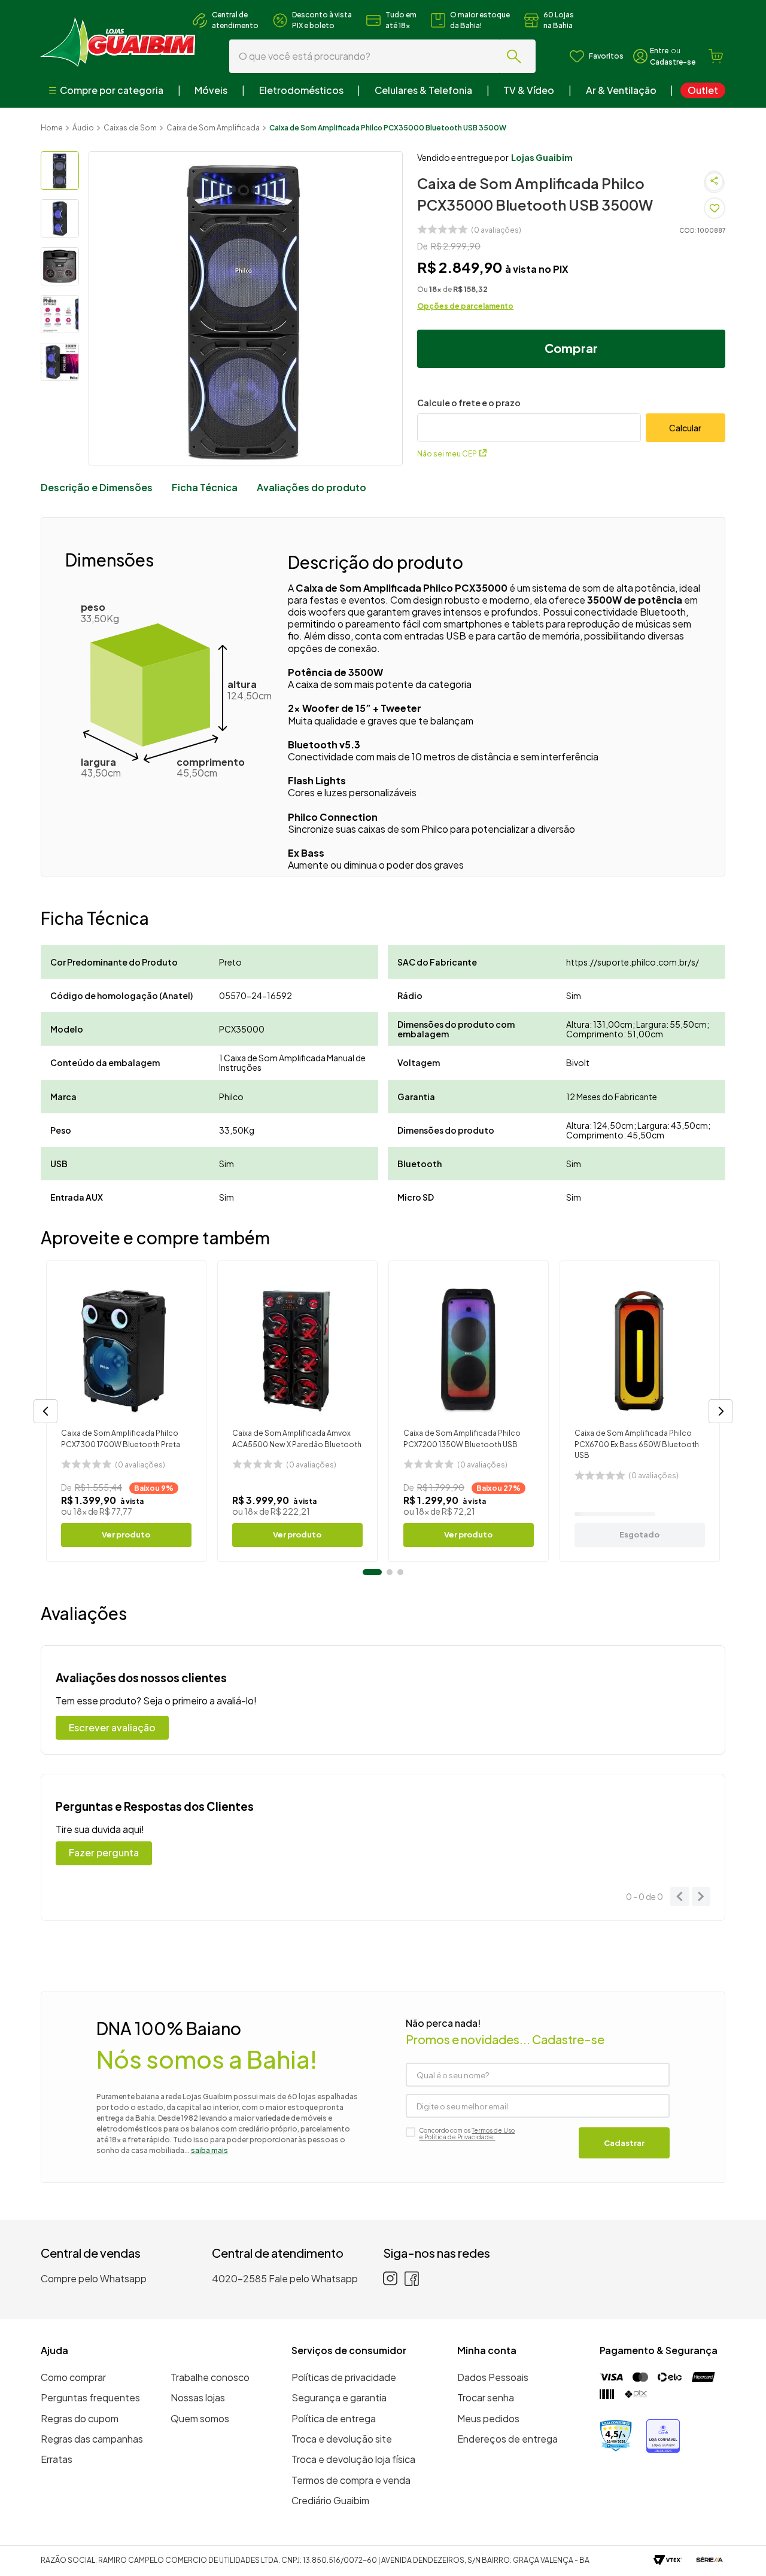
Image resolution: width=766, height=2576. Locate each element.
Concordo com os (467, 2134)
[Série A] (709, 2561)
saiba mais (209, 2150)
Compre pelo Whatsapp (94, 2278)
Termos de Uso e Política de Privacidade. (467, 2134)
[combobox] (383, 56)
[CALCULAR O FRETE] (686, 428)
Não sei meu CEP (447, 454)
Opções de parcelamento (465, 306)
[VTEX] (668, 2561)
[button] (45, 1411)
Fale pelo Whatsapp (313, 2278)
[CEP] (529, 419)
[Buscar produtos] (516, 56)
